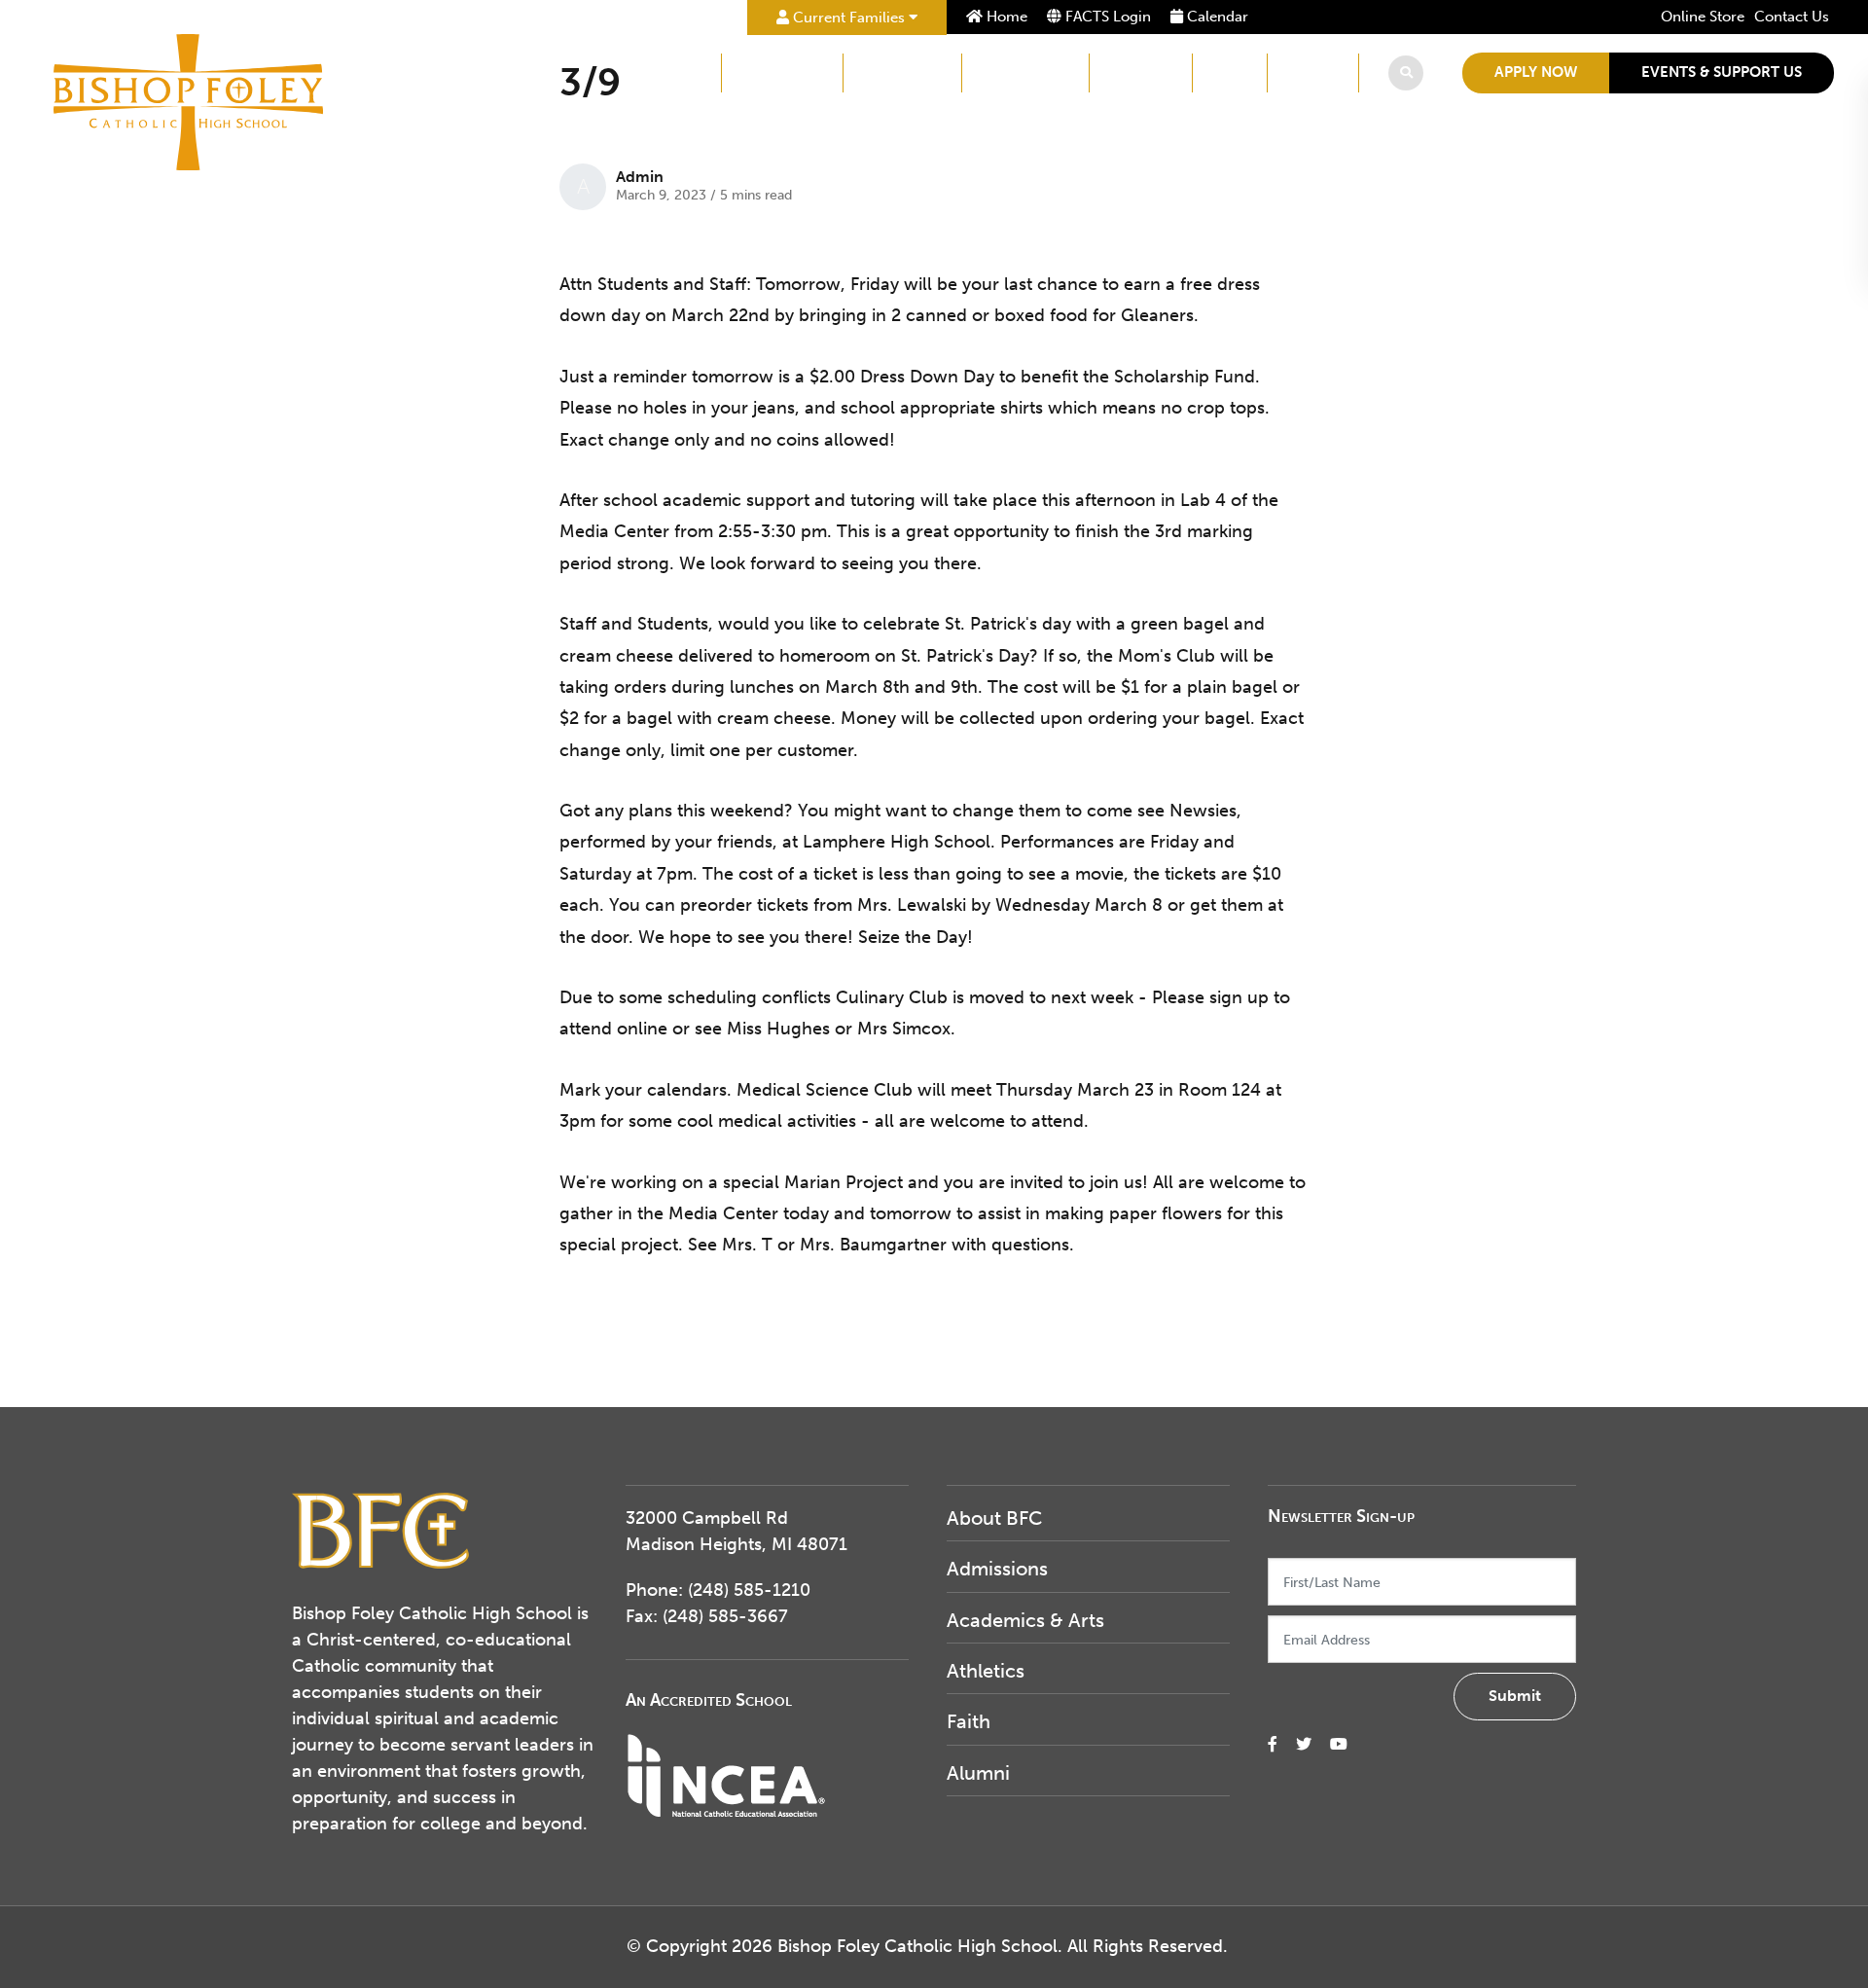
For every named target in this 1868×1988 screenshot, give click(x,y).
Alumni (1313, 72)
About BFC (663, 72)
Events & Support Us (1722, 72)
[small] (1273, 1744)
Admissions (782, 72)
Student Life (1025, 72)
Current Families (849, 18)
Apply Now (1536, 72)
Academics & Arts (1025, 1620)
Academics (902, 72)
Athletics (1141, 72)
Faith (1230, 72)
